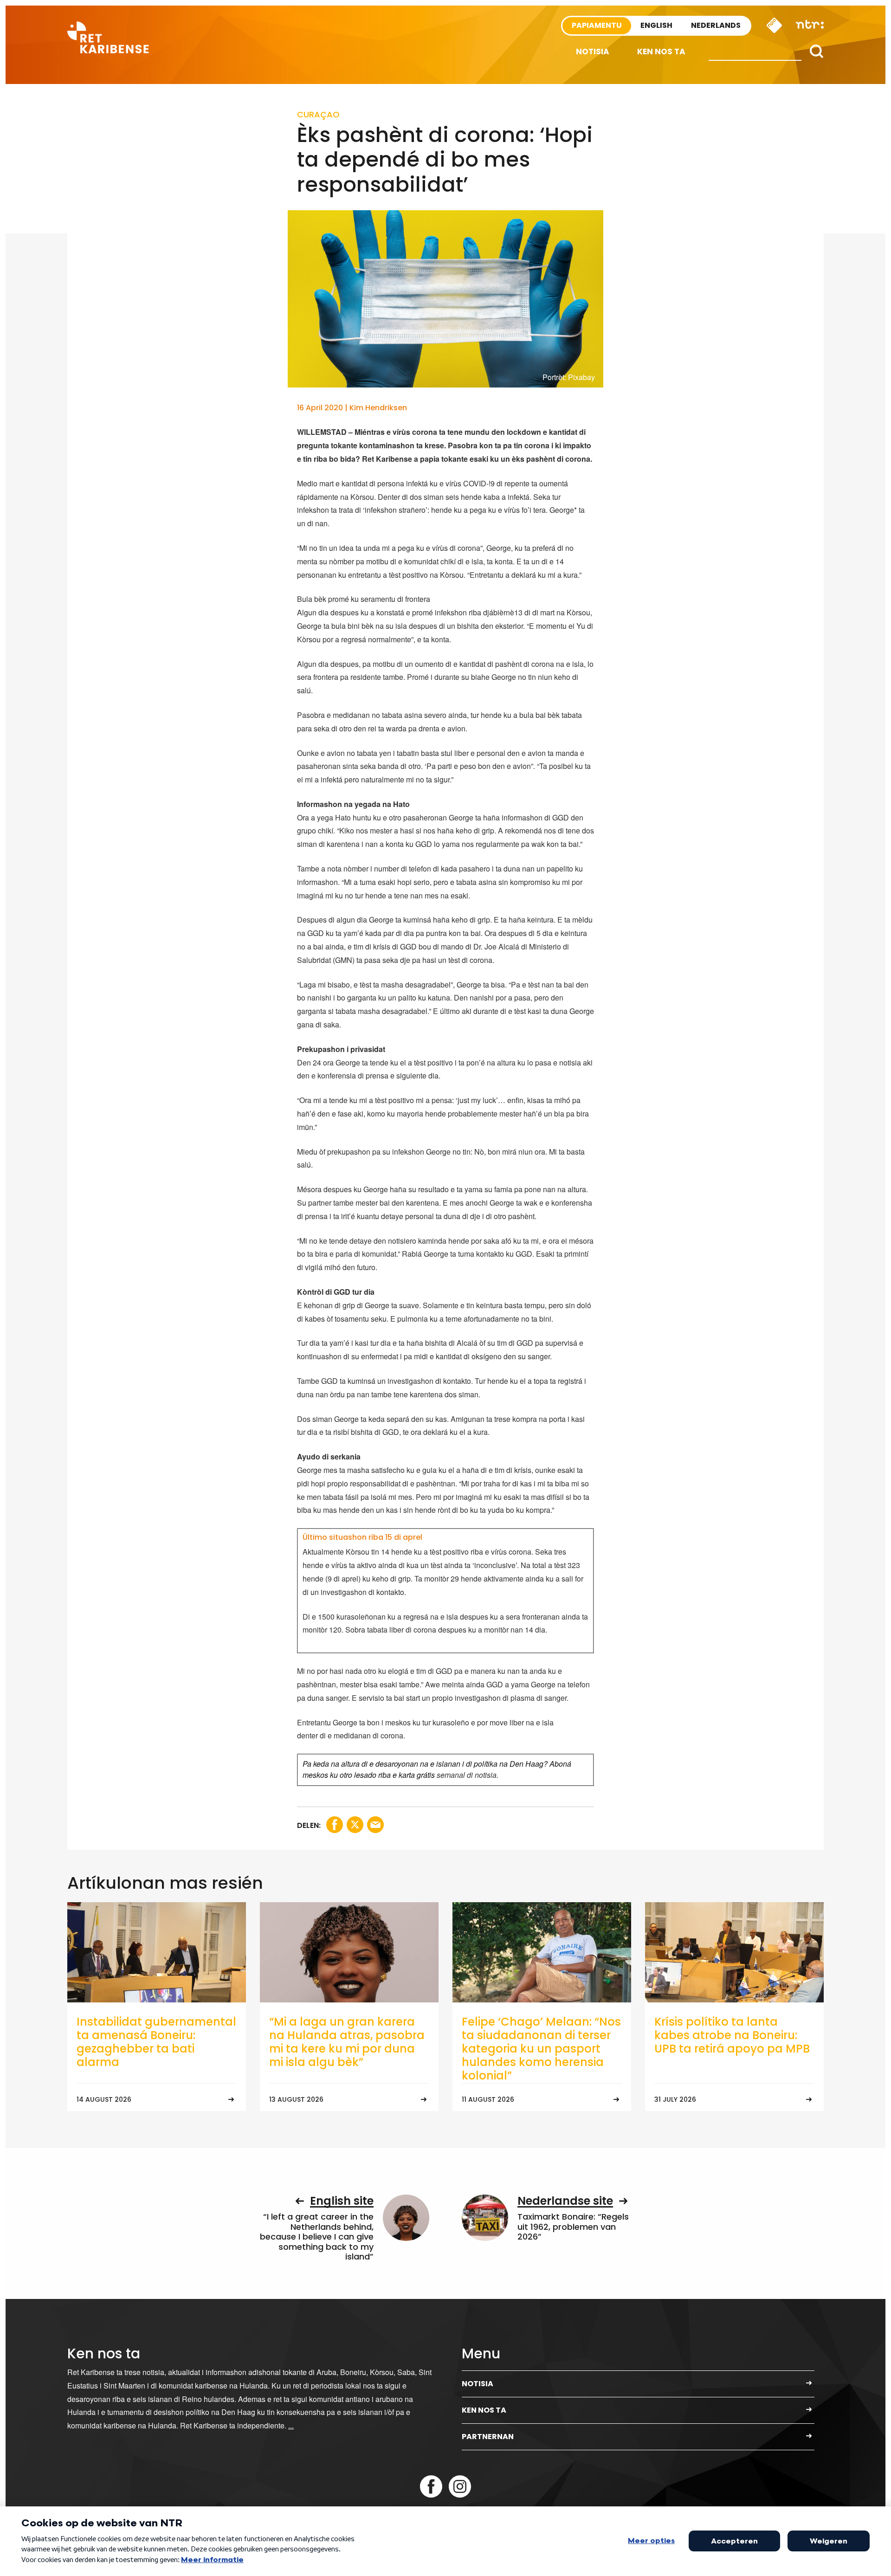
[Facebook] (431, 2486)
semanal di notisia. (468, 1775)
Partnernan (488, 2437)
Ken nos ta (661, 52)
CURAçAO (318, 114)
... (291, 2425)
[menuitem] (593, 52)
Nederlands (716, 25)
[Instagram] (460, 2486)
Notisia (593, 52)
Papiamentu (597, 25)
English (656, 25)
